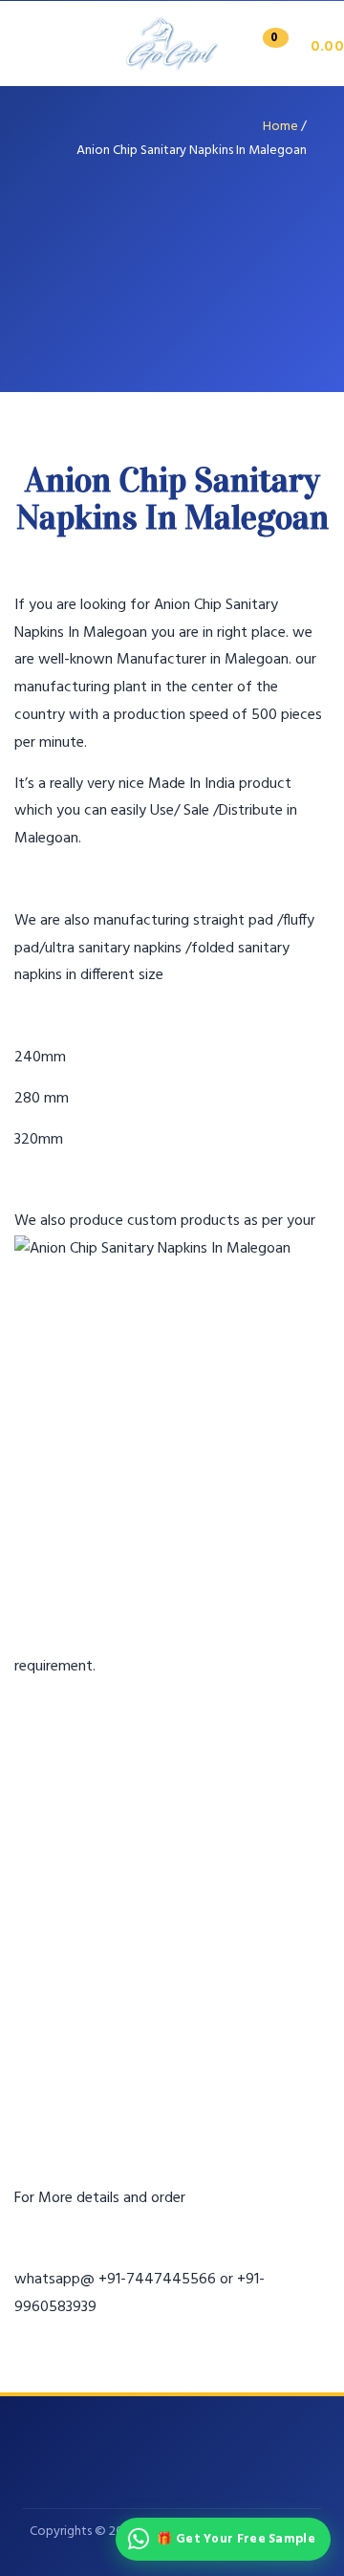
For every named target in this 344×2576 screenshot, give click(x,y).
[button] (297, 47)
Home (280, 127)
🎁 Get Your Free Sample (236, 2539)
